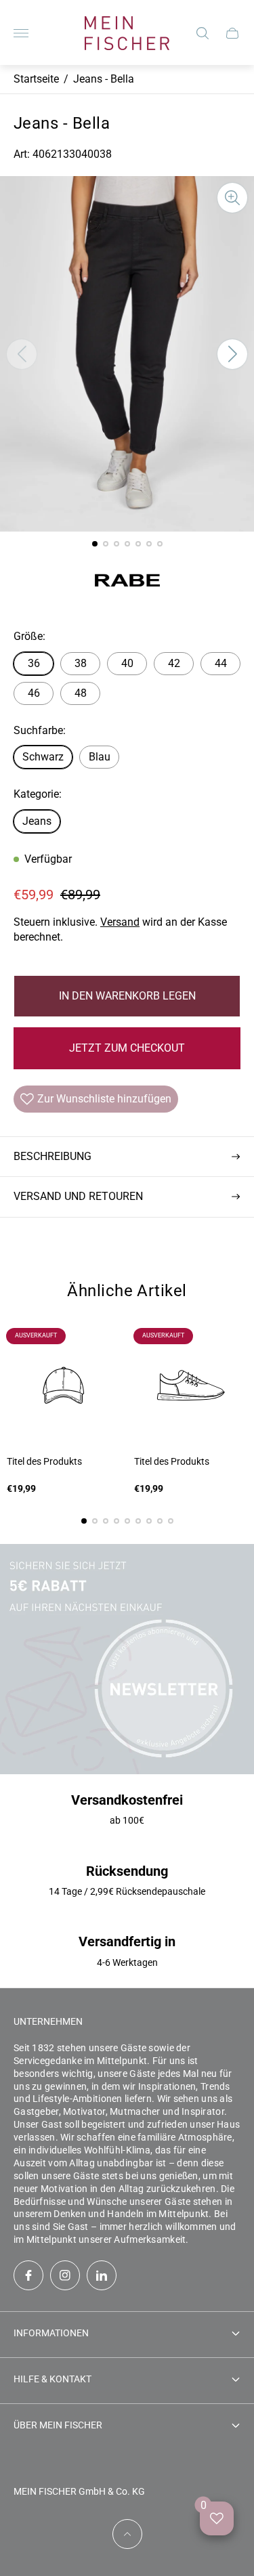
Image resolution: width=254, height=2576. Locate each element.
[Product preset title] (64, 1386)
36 (34, 663)
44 (221, 663)
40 (127, 663)
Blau (100, 757)
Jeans (37, 821)
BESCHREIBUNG (52, 1156)
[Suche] (203, 33)
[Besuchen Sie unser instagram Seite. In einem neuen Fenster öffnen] (65, 2275)
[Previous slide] (22, 354)
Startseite (36, 79)
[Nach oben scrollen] (127, 2534)
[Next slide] (232, 354)
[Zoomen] (232, 198)
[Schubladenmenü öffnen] (21, 33)
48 (81, 693)
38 (81, 663)
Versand (120, 922)
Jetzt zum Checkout (127, 1048)
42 (174, 663)
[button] (95, 544)
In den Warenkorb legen (127, 996)
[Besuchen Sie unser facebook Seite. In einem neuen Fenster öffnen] (28, 2275)
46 (34, 693)
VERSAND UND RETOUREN (78, 1196)
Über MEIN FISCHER (58, 2425)
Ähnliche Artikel (127, 1291)
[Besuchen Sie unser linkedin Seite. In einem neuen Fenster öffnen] (102, 2275)
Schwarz (43, 757)
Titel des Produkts (44, 1461)
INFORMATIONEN (51, 2333)
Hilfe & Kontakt (52, 2379)
